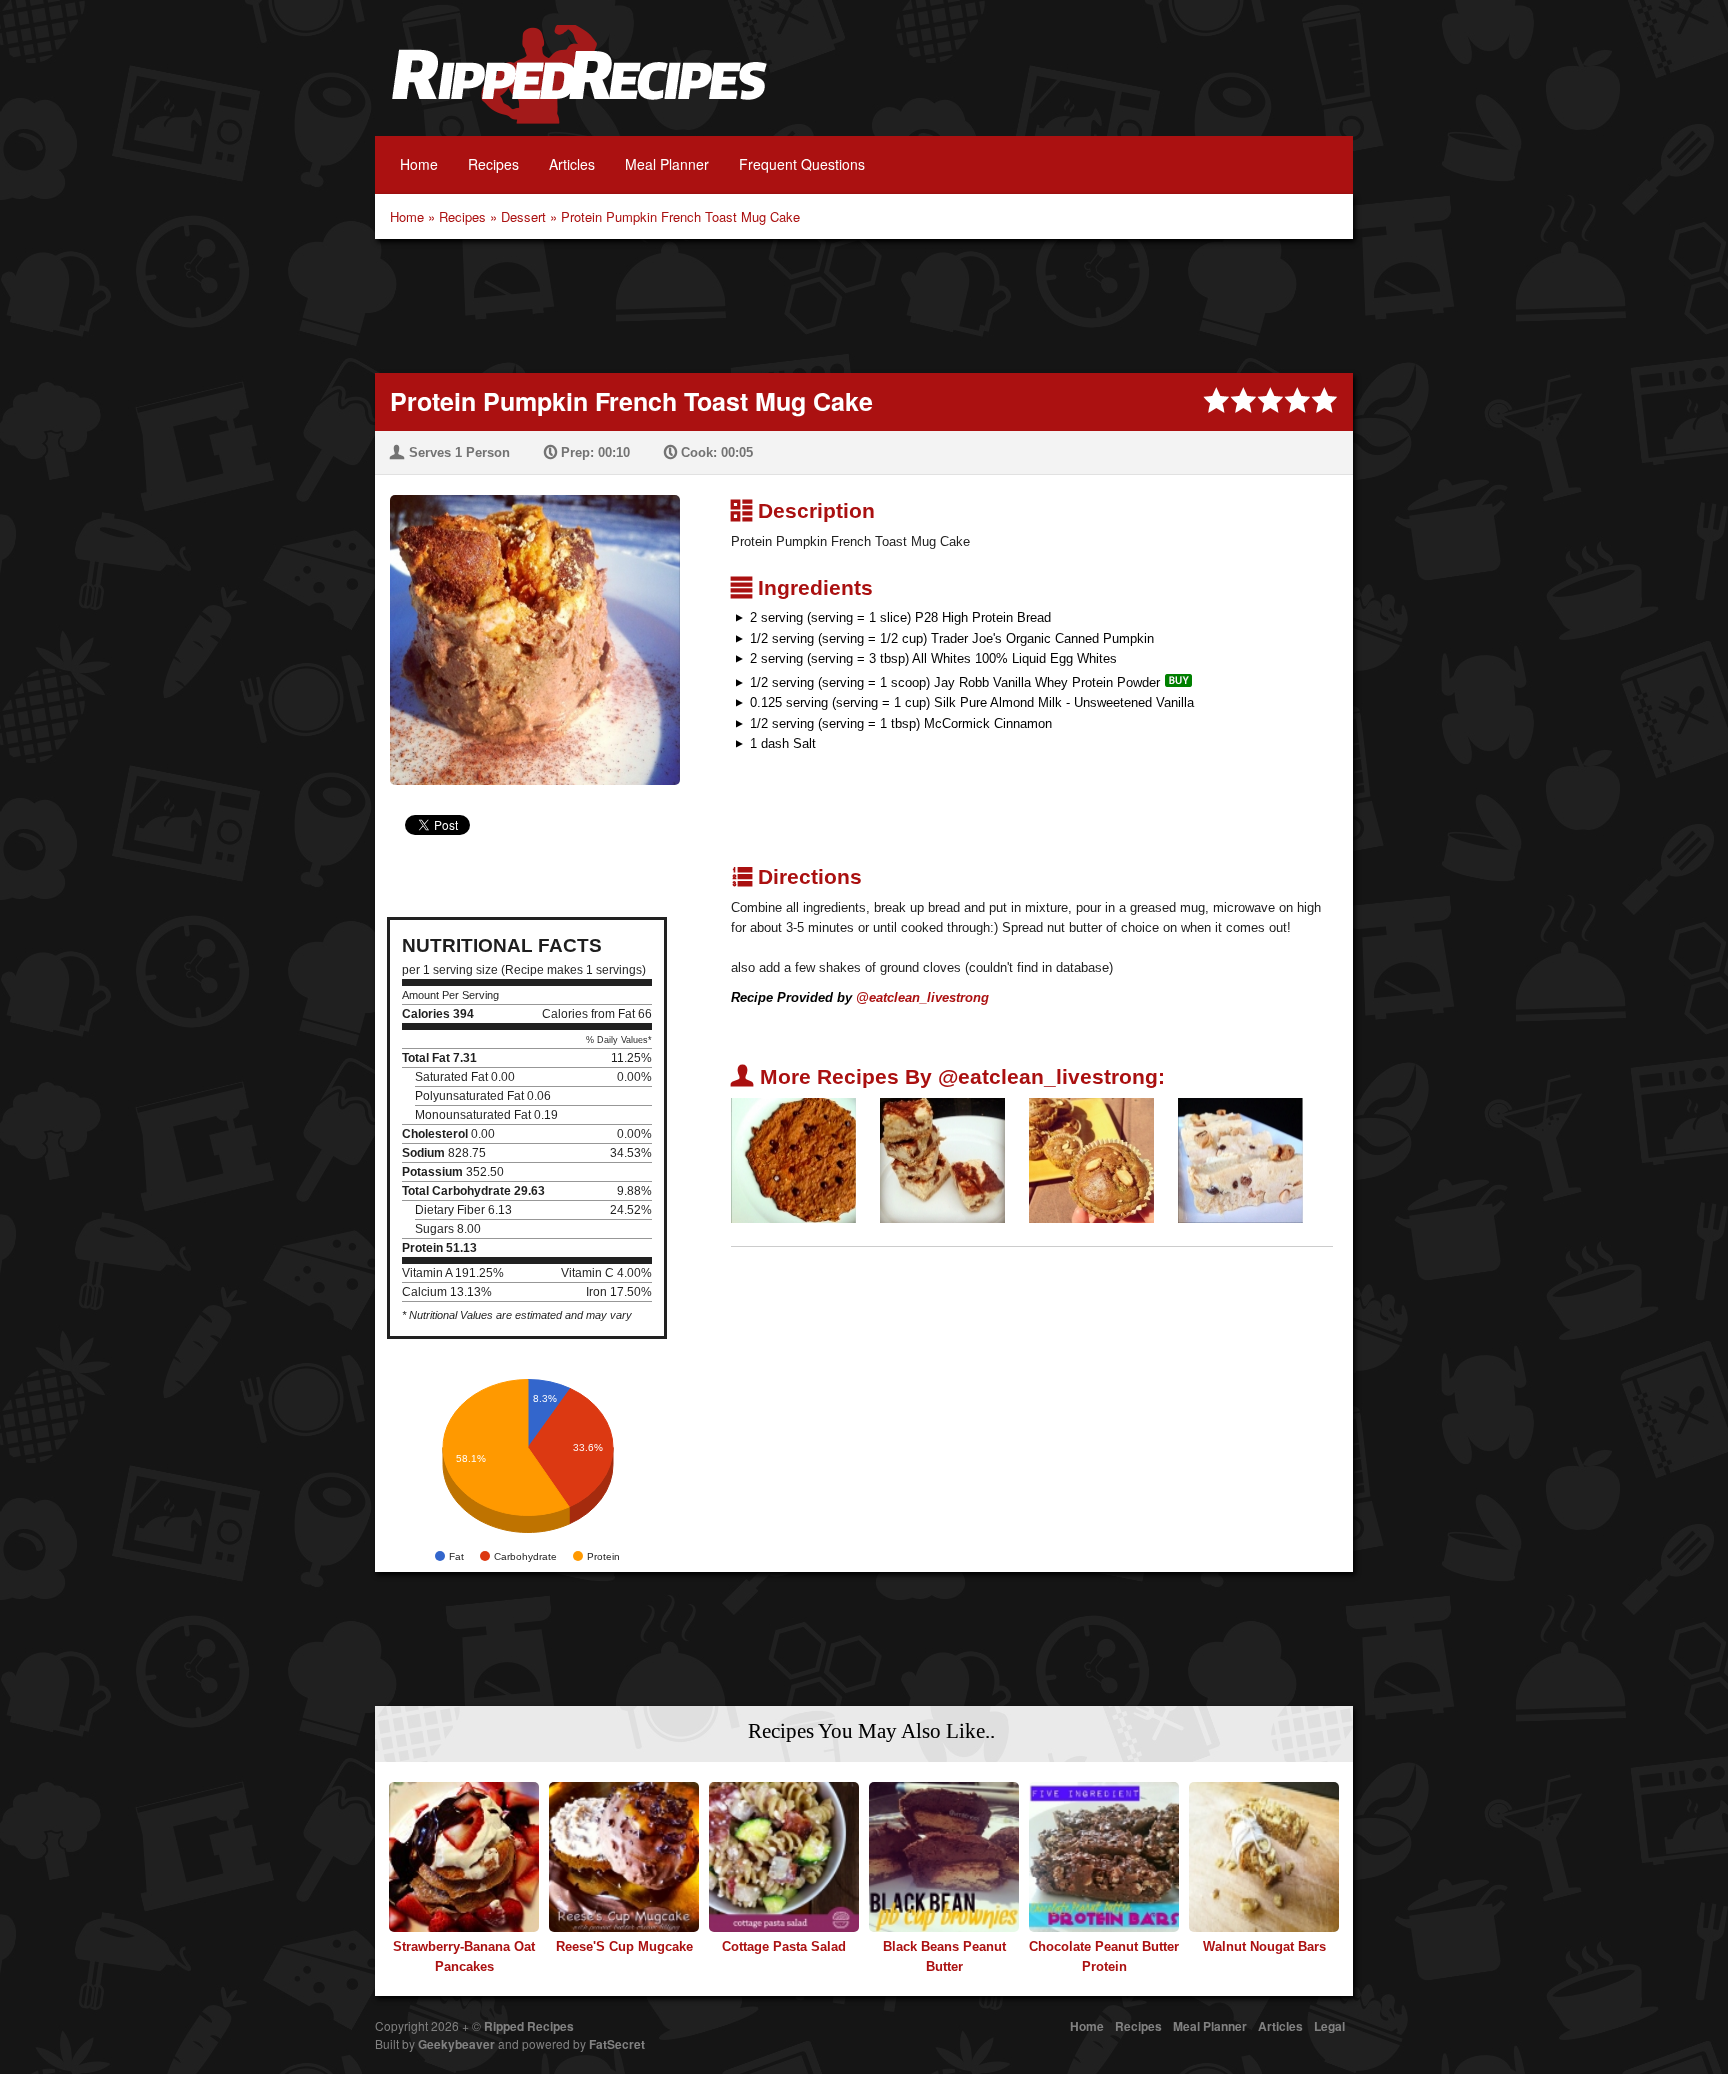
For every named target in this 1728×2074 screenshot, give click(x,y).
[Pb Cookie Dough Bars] (1240, 1159)
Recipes (493, 164)
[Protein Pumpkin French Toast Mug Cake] (527, 627)
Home (419, 164)
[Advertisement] (864, 304)
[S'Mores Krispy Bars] (942, 1159)
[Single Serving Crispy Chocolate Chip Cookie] (793, 1159)
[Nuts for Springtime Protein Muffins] (1091, 1159)
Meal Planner (667, 164)
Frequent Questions (802, 164)
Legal (1329, 2026)
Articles (572, 164)
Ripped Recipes (579, 85)
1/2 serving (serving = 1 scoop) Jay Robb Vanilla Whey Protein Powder (955, 682)
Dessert (523, 216)
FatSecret (617, 2044)
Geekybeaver (456, 2044)
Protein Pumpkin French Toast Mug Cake (680, 216)
